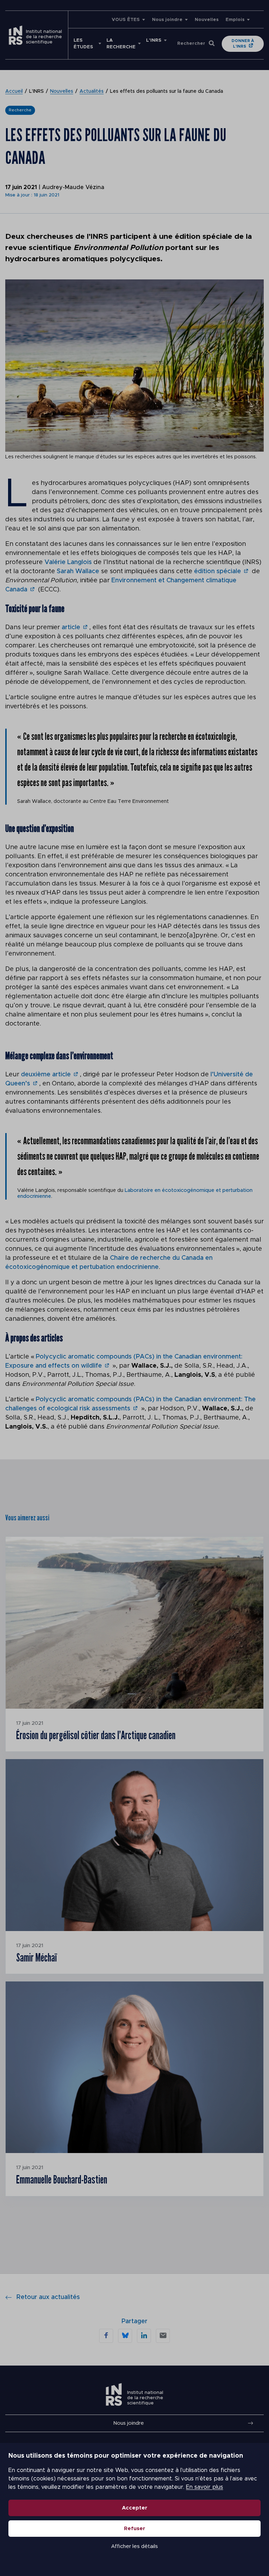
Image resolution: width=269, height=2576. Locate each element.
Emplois (235, 20)
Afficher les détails (134, 2546)
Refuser (135, 2529)
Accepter (135, 2508)
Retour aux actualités (48, 2297)
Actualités (92, 91)
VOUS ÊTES (126, 20)
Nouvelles (207, 20)
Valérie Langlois (68, 562)
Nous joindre (167, 20)
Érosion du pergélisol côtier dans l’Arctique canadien (96, 1735)
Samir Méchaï (36, 1957)
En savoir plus (205, 2487)
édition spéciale (218, 571)
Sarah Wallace (78, 571)
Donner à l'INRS (243, 44)
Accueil (14, 91)
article (71, 627)
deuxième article (46, 1075)
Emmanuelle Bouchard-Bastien (62, 2180)
